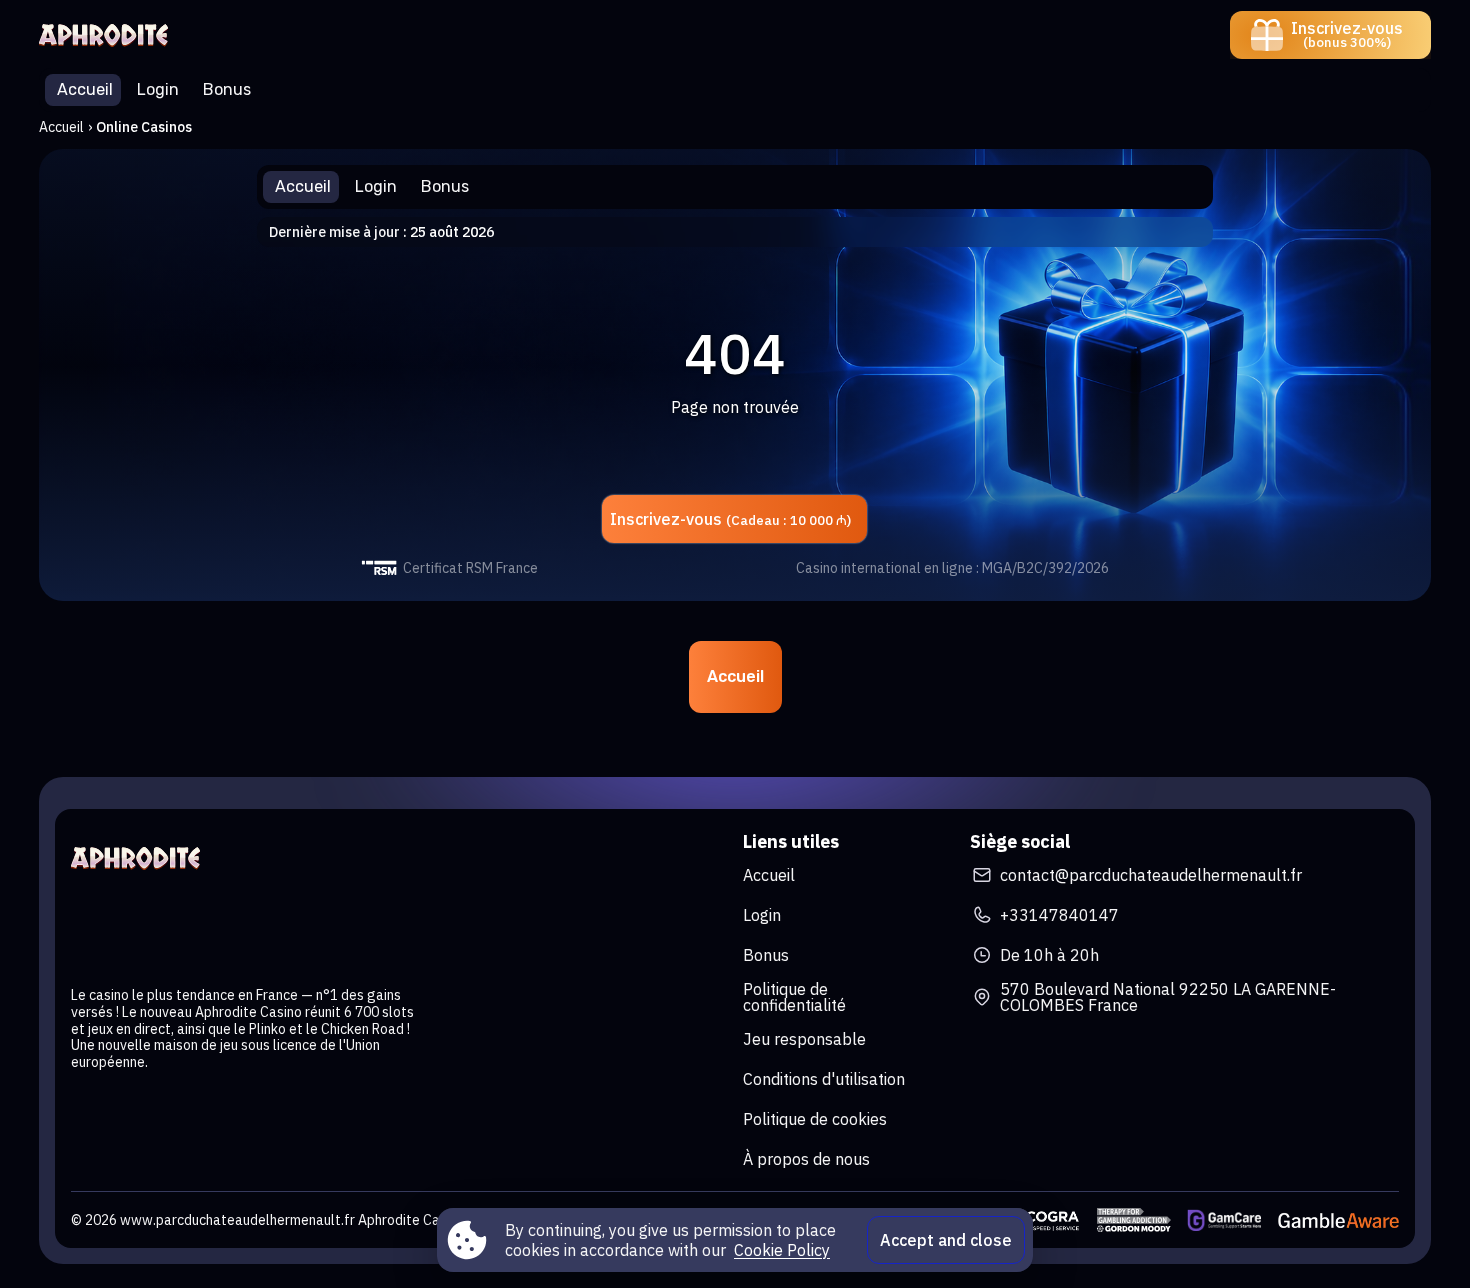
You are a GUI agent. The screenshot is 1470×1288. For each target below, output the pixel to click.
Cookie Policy (782, 1250)
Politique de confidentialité (794, 997)
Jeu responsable (804, 1039)
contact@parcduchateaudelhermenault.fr (1151, 875)
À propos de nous (806, 1159)
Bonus (766, 955)
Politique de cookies (815, 1119)
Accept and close (946, 1240)
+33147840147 (1059, 915)
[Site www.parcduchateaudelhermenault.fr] (108, 35)
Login (762, 915)
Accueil (61, 127)
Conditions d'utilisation (824, 1079)
